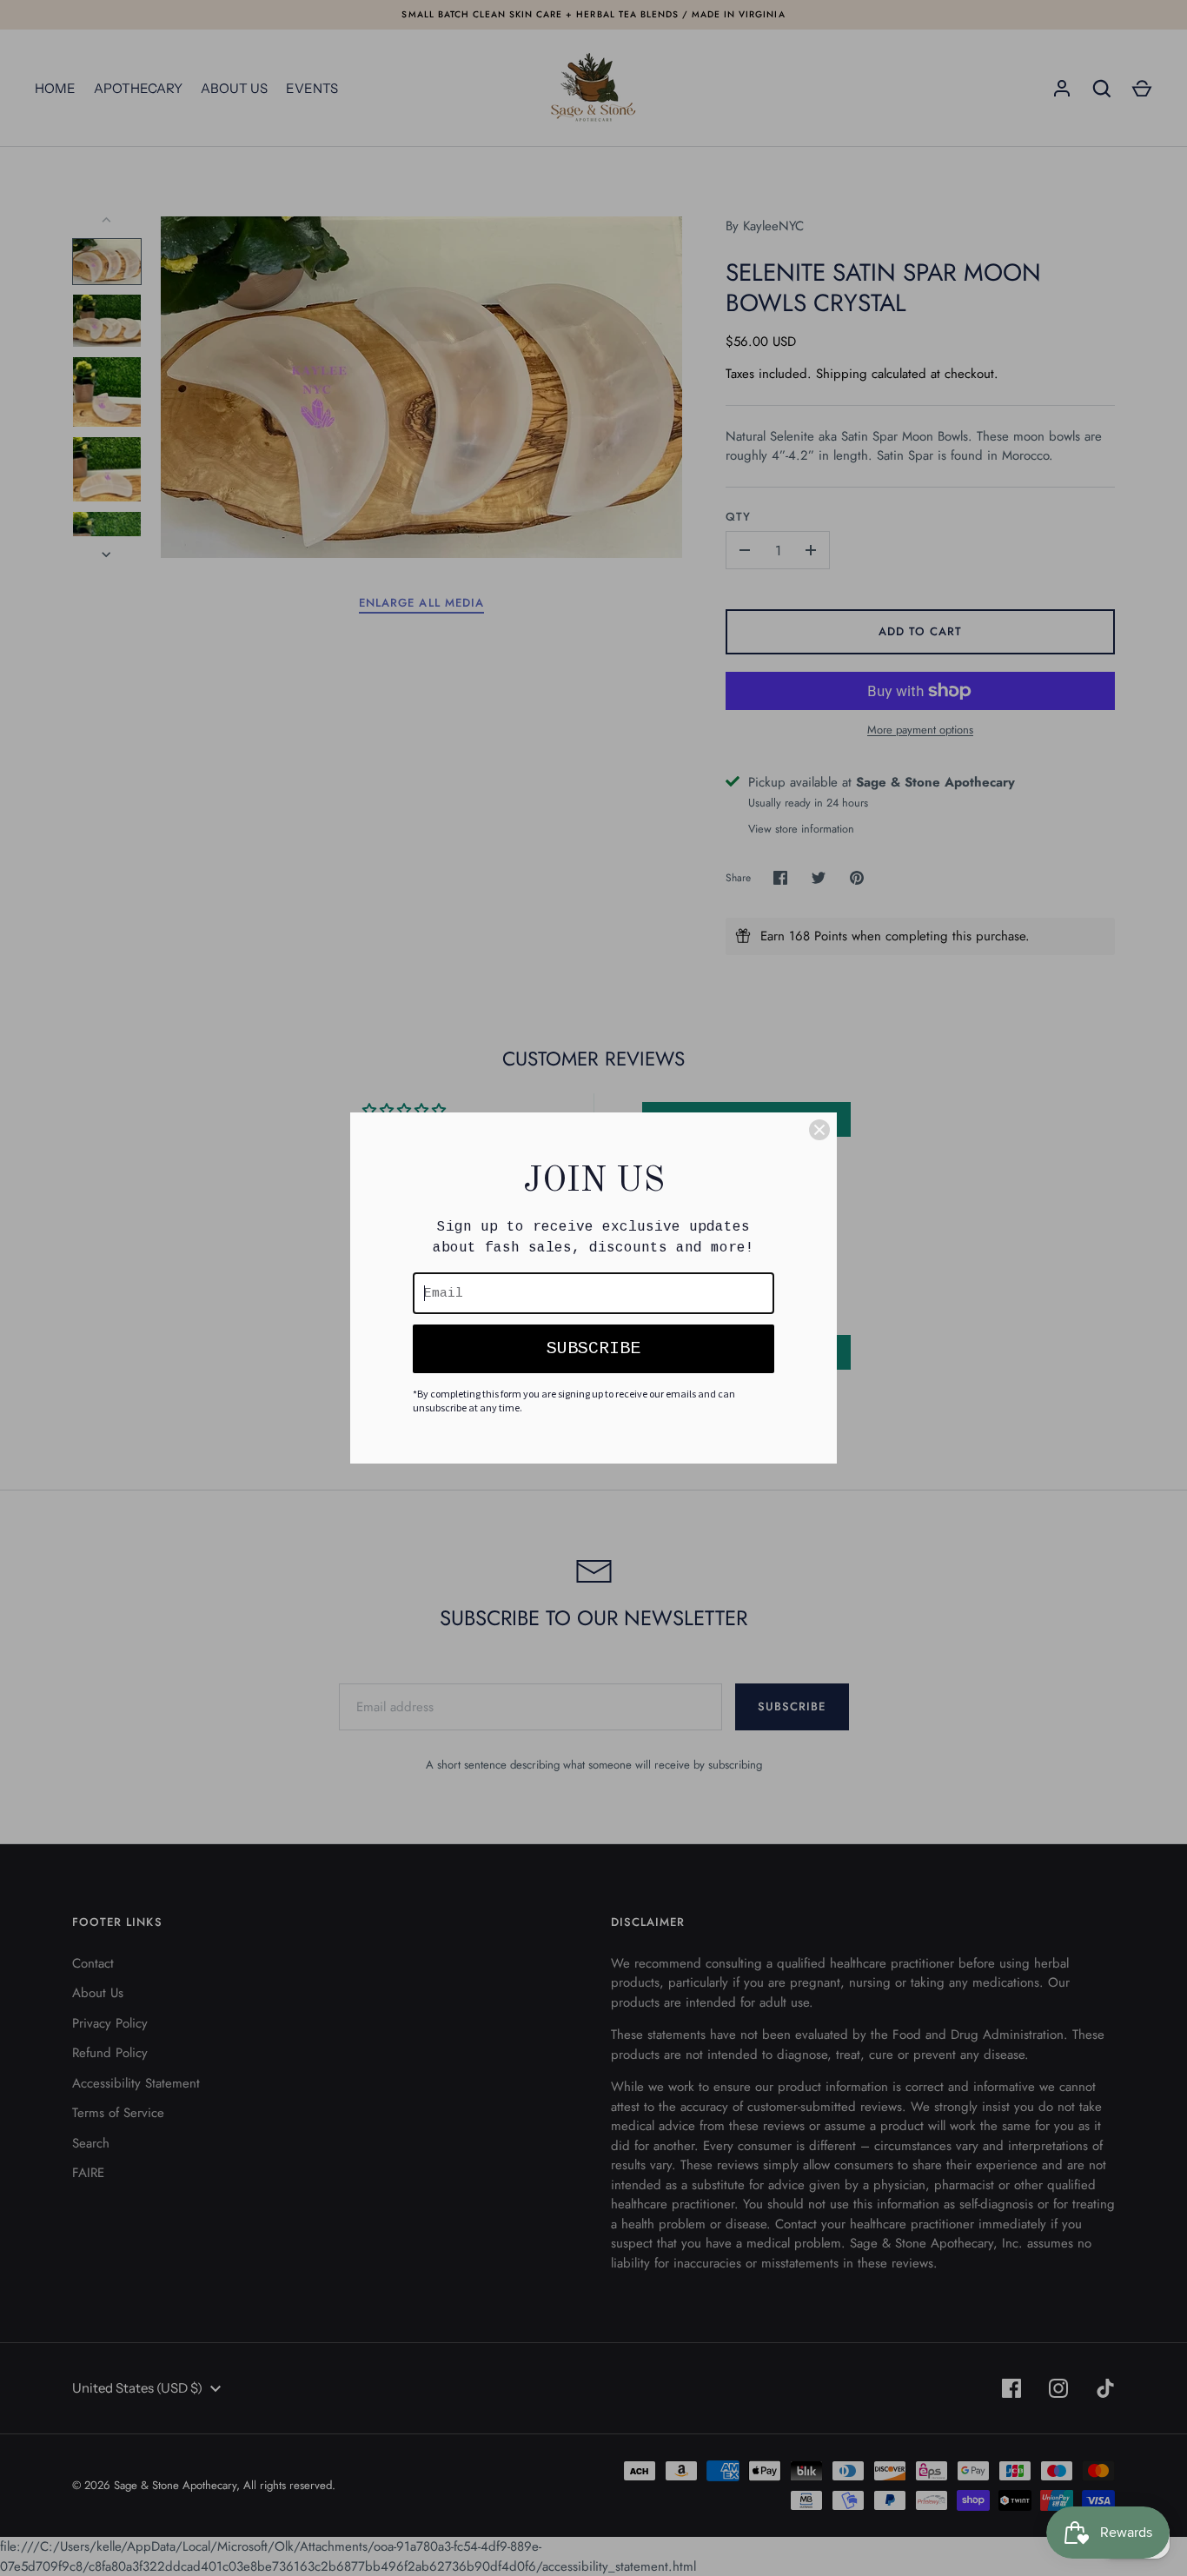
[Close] (819, 1130)
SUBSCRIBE (593, 1348)
